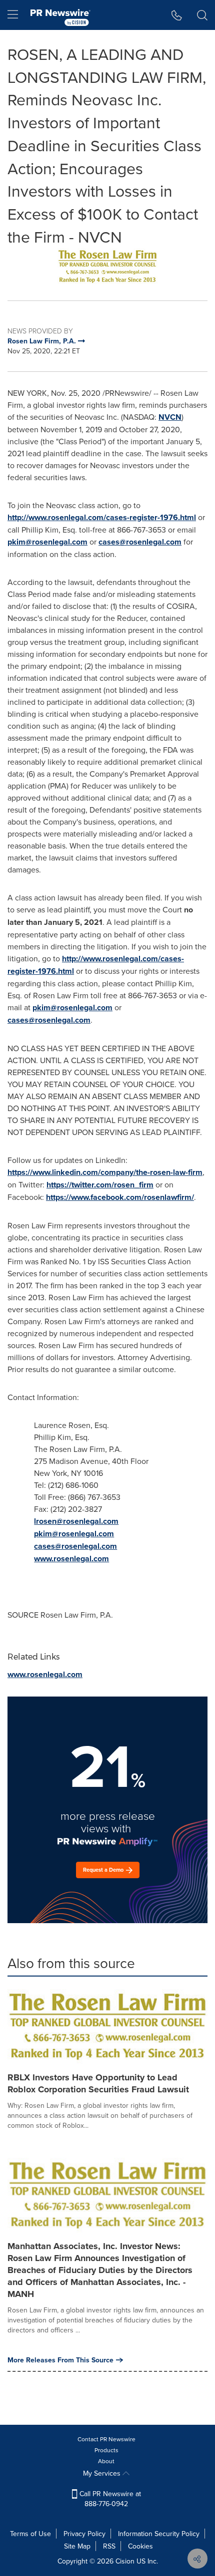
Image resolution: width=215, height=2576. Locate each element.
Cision (125, 2561)
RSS (109, 2546)
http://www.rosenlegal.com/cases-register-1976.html (102, 517)
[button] (107, 267)
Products (106, 2450)
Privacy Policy (84, 2534)
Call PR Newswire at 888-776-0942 (109, 2499)
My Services (103, 2473)
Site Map (77, 2546)
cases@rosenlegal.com (140, 542)
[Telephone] (177, 15)
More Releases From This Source (60, 2360)
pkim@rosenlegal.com (47, 542)
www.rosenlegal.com (71, 1559)
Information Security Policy (159, 2534)
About (106, 2461)
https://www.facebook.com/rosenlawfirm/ (120, 1197)
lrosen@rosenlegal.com (76, 1521)
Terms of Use (30, 2534)
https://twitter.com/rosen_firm (100, 1185)
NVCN (170, 417)
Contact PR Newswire (106, 2439)
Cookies (140, 2546)
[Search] (202, 15)
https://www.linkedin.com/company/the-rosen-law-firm (105, 1172)
